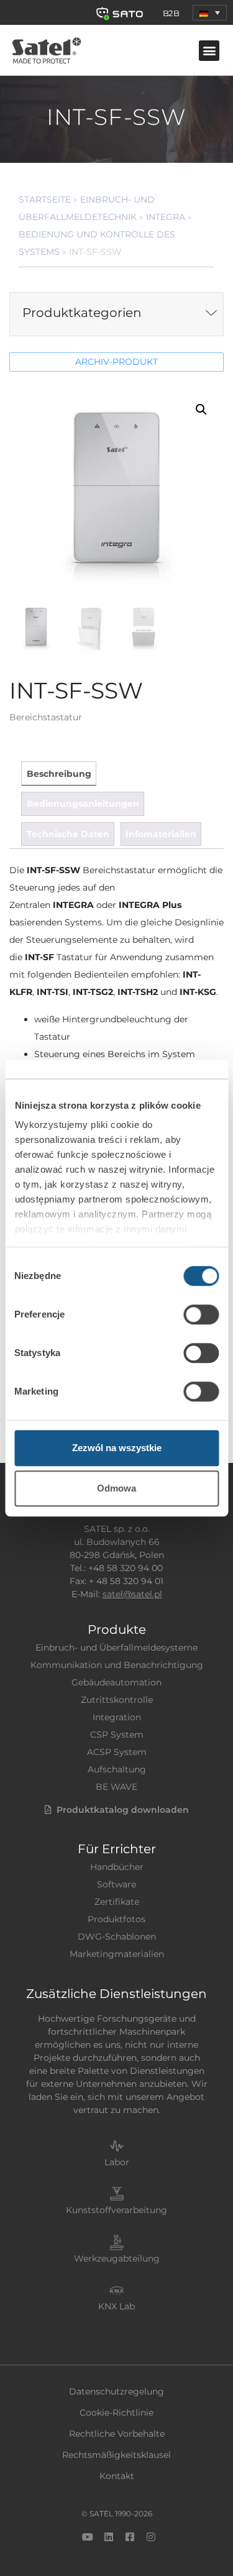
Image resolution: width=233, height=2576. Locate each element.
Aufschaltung (117, 1769)
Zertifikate (117, 1902)
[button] (210, 13)
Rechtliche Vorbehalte (117, 2434)
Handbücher (117, 1867)
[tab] (58, 773)
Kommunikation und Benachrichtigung (117, 1665)
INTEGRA (166, 217)
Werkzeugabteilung (117, 2258)
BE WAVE (116, 1787)
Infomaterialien (161, 834)
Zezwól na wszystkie (117, 1448)
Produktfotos (116, 1919)
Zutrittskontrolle (117, 1700)
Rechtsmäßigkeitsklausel (116, 2455)
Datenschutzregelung (116, 2391)
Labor (117, 2162)
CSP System (117, 1735)
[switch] (201, 1314)
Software (116, 1884)
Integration (117, 1717)
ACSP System (117, 1752)
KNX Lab (116, 2306)
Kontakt (117, 2476)
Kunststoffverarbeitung (116, 2210)
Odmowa (116, 1488)
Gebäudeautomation (116, 1682)
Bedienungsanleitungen (83, 804)
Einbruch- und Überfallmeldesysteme (116, 1648)
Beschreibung (59, 774)
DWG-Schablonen (117, 1937)
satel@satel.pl (132, 1594)
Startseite (45, 199)
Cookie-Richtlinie (116, 2413)
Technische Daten (68, 834)
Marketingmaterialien (117, 1954)
